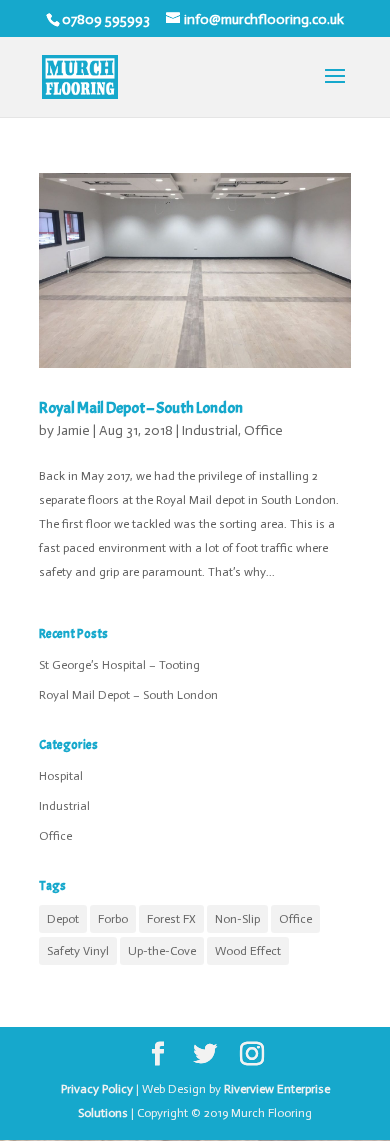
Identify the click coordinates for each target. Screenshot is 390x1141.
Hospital (61, 776)
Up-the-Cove (162, 951)
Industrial (210, 430)
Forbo (113, 919)
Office (263, 430)
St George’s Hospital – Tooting (119, 665)
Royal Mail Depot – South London (141, 408)
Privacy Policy (97, 1089)
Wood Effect (248, 951)
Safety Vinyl (78, 951)
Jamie (73, 430)
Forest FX (171, 919)
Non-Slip (237, 919)
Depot (63, 919)
